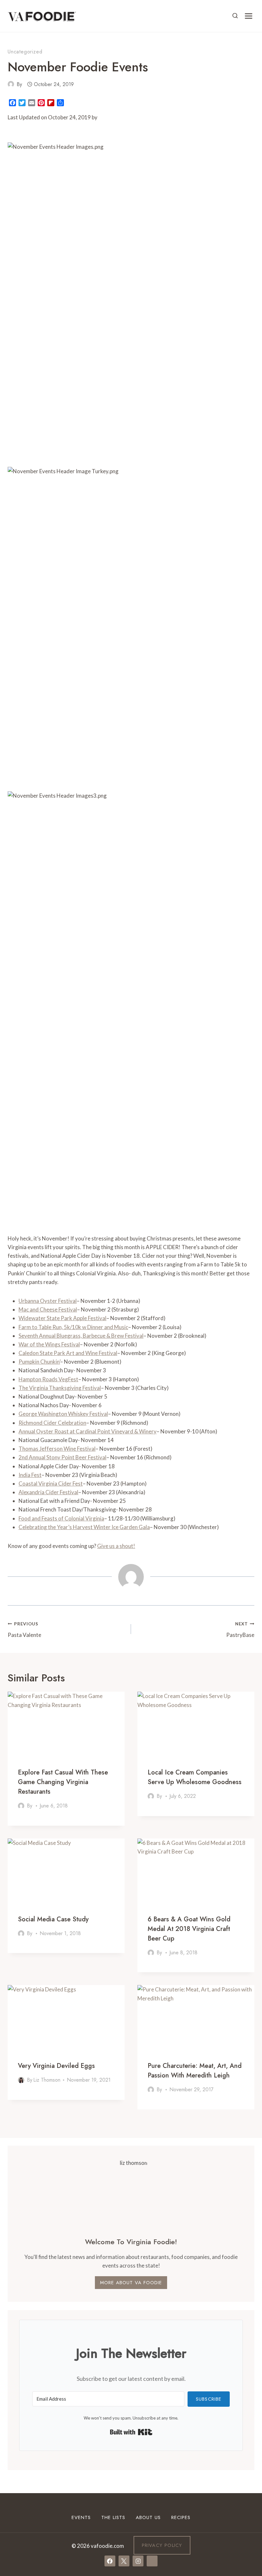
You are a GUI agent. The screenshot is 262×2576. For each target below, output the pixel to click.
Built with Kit (131, 2432)
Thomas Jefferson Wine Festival (57, 1449)
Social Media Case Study (53, 1919)
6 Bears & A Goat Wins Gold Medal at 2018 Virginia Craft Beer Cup (189, 1929)
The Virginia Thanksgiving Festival (60, 1388)
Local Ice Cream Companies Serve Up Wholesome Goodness (195, 1777)
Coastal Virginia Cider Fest (51, 1483)
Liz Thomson (47, 2080)
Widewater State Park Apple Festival (62, 1318)
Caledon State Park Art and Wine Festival (68, 1353)
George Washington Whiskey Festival (63, 1414)
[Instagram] (138, 2561)
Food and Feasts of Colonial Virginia (61, 1518)
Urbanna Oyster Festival (48, 1301)
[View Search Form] (235, 16)
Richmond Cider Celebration (52, 1423)
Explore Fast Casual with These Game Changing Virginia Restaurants (63, 1782)
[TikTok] (152, 2561)
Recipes (181, 2517)
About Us (148, 2517)
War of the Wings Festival (49, 1344)
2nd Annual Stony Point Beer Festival (62, 1457)
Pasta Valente (24, 1630)
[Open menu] (248, 16)
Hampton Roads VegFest (48, 1379)
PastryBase (240, 1630)
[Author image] (11, 84)
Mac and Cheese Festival (48, 1309)
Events (81, 2517)
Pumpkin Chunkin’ (39, 1362)
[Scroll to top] (246, 2508)
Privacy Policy (162, 2545)
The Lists (113, 2517)
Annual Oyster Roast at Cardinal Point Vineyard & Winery (88, 1431)
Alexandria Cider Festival (48, 1492)
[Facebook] (110, 2561)
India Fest (30, 1475)
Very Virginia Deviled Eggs (56, 2066)
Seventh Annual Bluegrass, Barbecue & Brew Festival (81, 1336)
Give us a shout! (116, 1546)
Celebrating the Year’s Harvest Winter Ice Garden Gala (84, 1527)
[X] (124, 2561)
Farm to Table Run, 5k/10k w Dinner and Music (73, 1327)
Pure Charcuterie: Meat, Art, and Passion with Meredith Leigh (195, 2071)
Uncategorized (25, 52)
